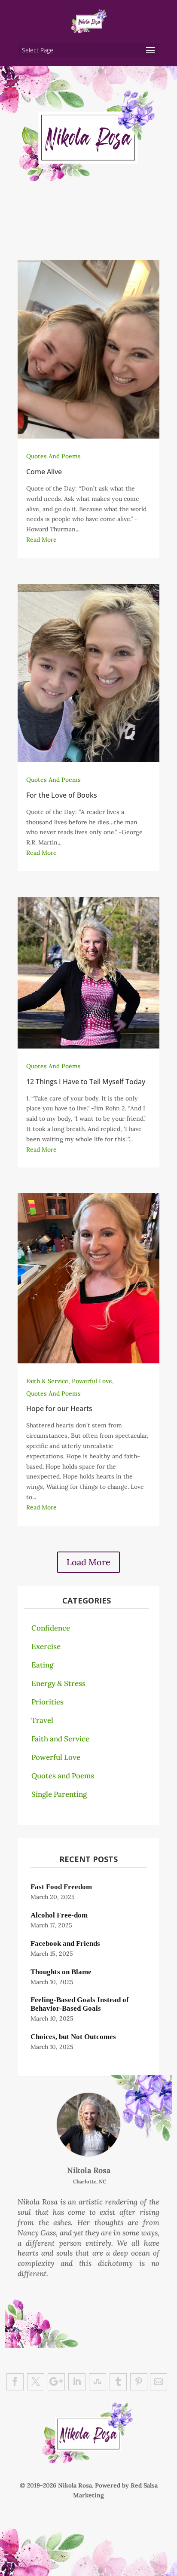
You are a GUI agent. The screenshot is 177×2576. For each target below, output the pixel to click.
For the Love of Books (62, 795)
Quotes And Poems (53, 456)
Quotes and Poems (63, 1776)
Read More (41, 540)
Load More (88, 1562)
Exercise (46, 1646)
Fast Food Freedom (61, 1887)
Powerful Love (92, 1381)
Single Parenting (59, 1794)
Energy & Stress (58, 1683)
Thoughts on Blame (61, 1972)
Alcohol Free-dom (59, 1915)
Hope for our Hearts (59, 1408)
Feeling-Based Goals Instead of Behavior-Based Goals (80, 2004)
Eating (42, 1665)
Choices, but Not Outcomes (73, 2037)
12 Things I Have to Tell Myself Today (86, 1082)
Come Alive (44, 472)
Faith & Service (47, 1381)
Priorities (47, 1702)
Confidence (51, 1628)
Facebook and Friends (65, 1943)
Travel (42, 1720)
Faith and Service (60, 1739)
